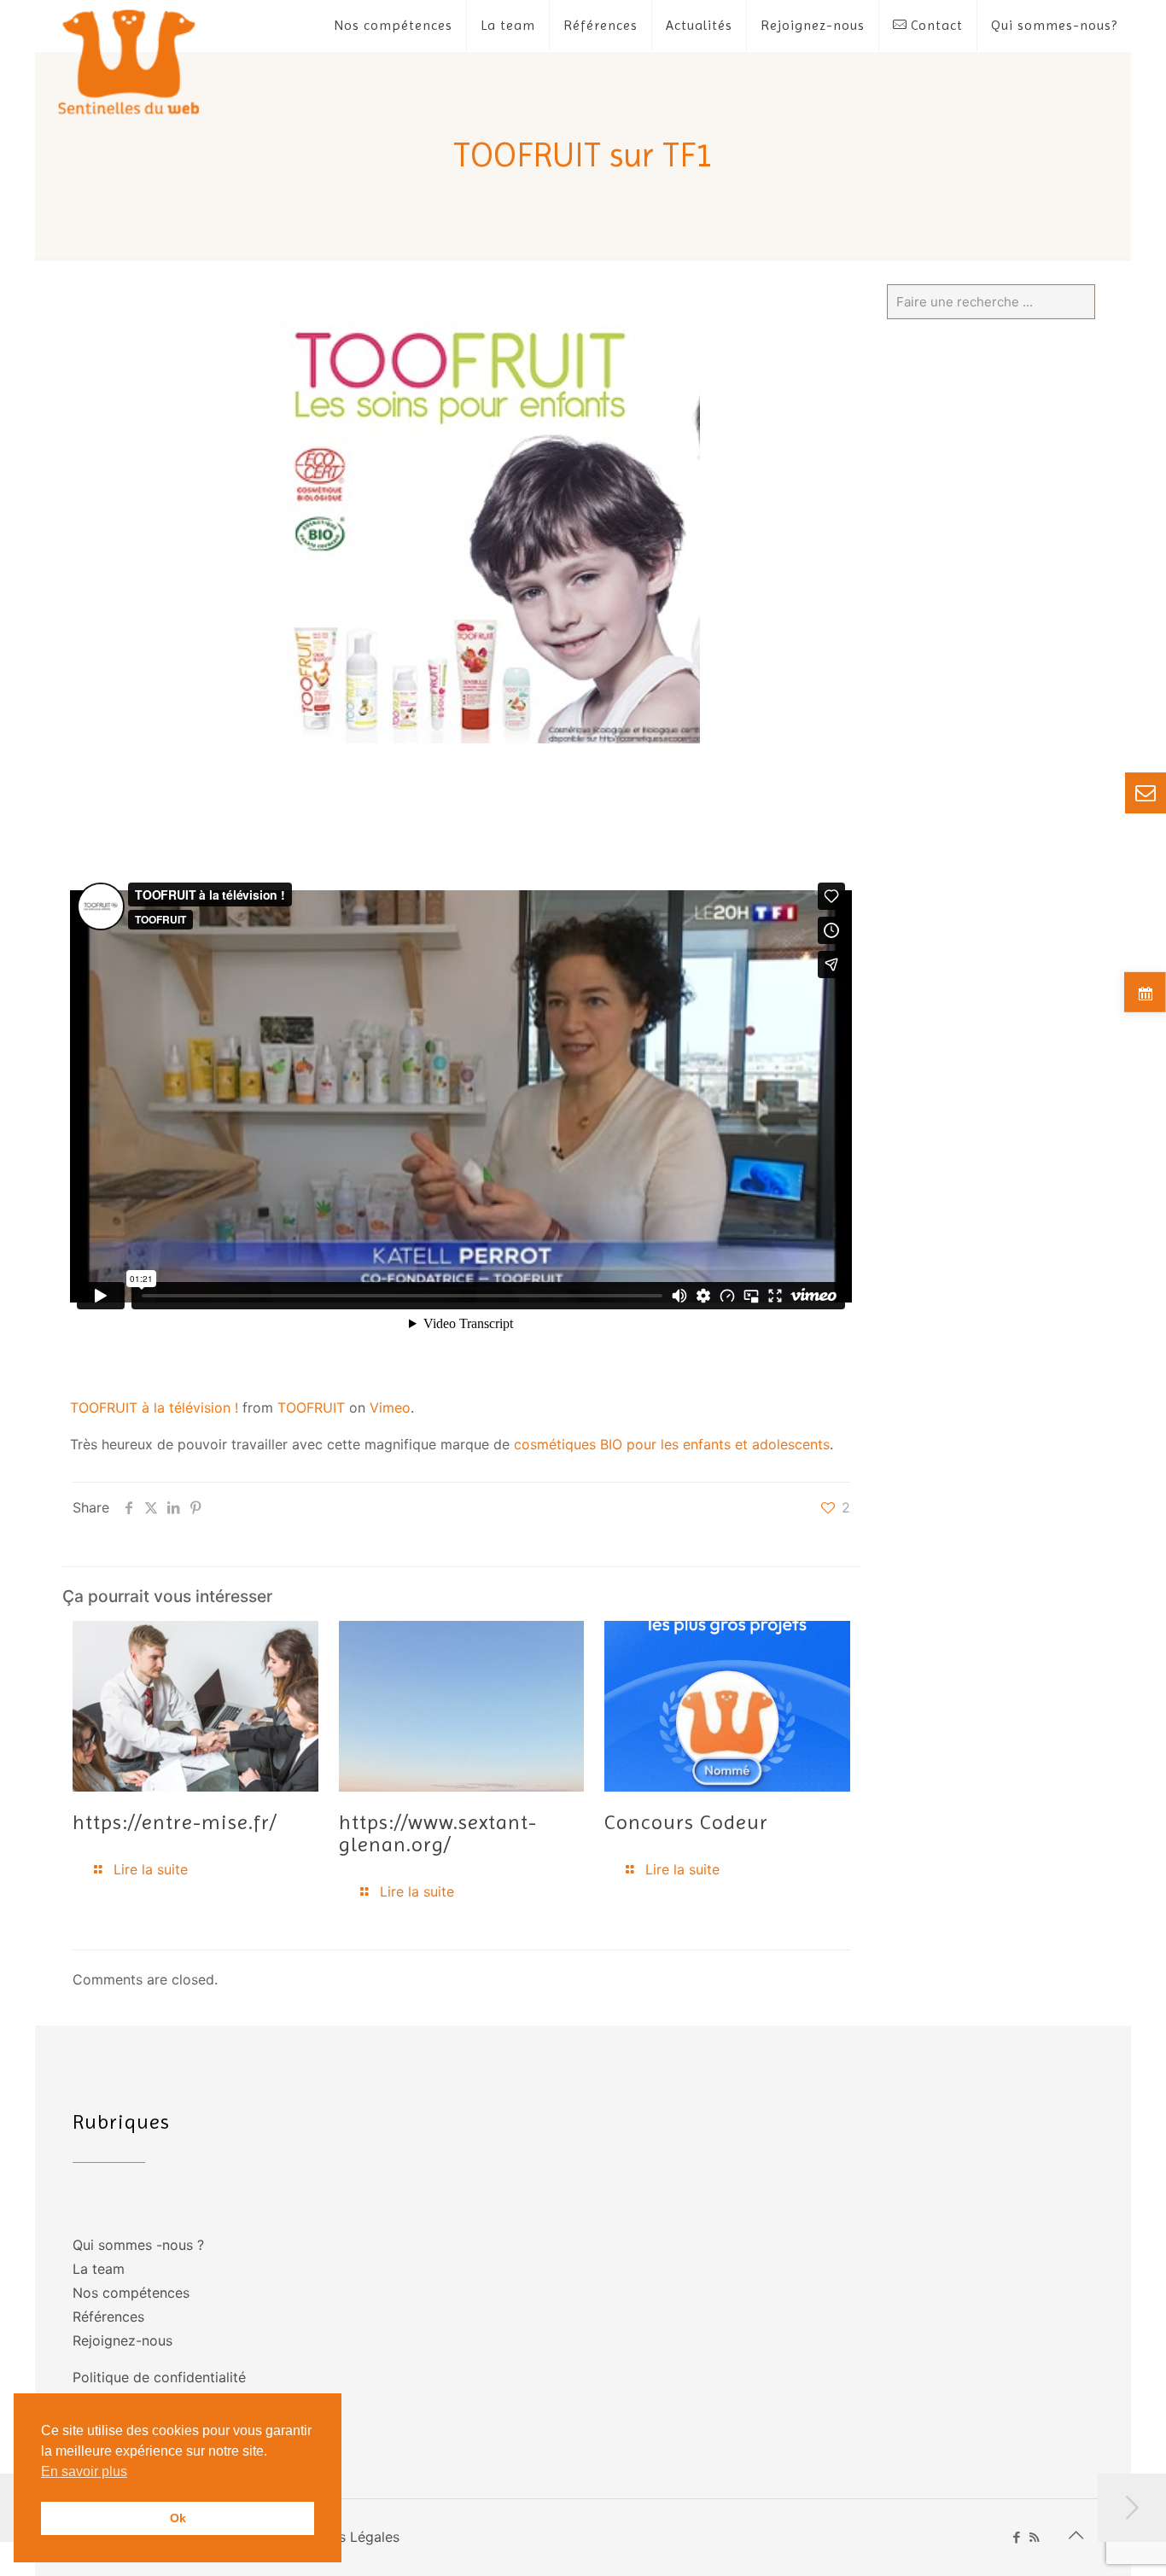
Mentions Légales (343, 2537)
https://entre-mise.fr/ (175, 1822)
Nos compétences (131, 2293)
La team (99, 2269)
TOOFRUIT (311, 1407)
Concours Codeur (686, 1822)
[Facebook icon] (1016, 2537)
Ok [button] (178, 2518)
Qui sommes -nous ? (138, 2245)
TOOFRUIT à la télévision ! (154, 1407)
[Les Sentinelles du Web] (129, 61)
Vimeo (390, 1407)
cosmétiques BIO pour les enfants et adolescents (670, 1444)
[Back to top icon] (1076, 2535)
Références (108, 2317)
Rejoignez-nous (122, 2340)
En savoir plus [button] (84, 2471)
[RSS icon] (1034, 2537)
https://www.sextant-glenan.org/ (438, 1833)
